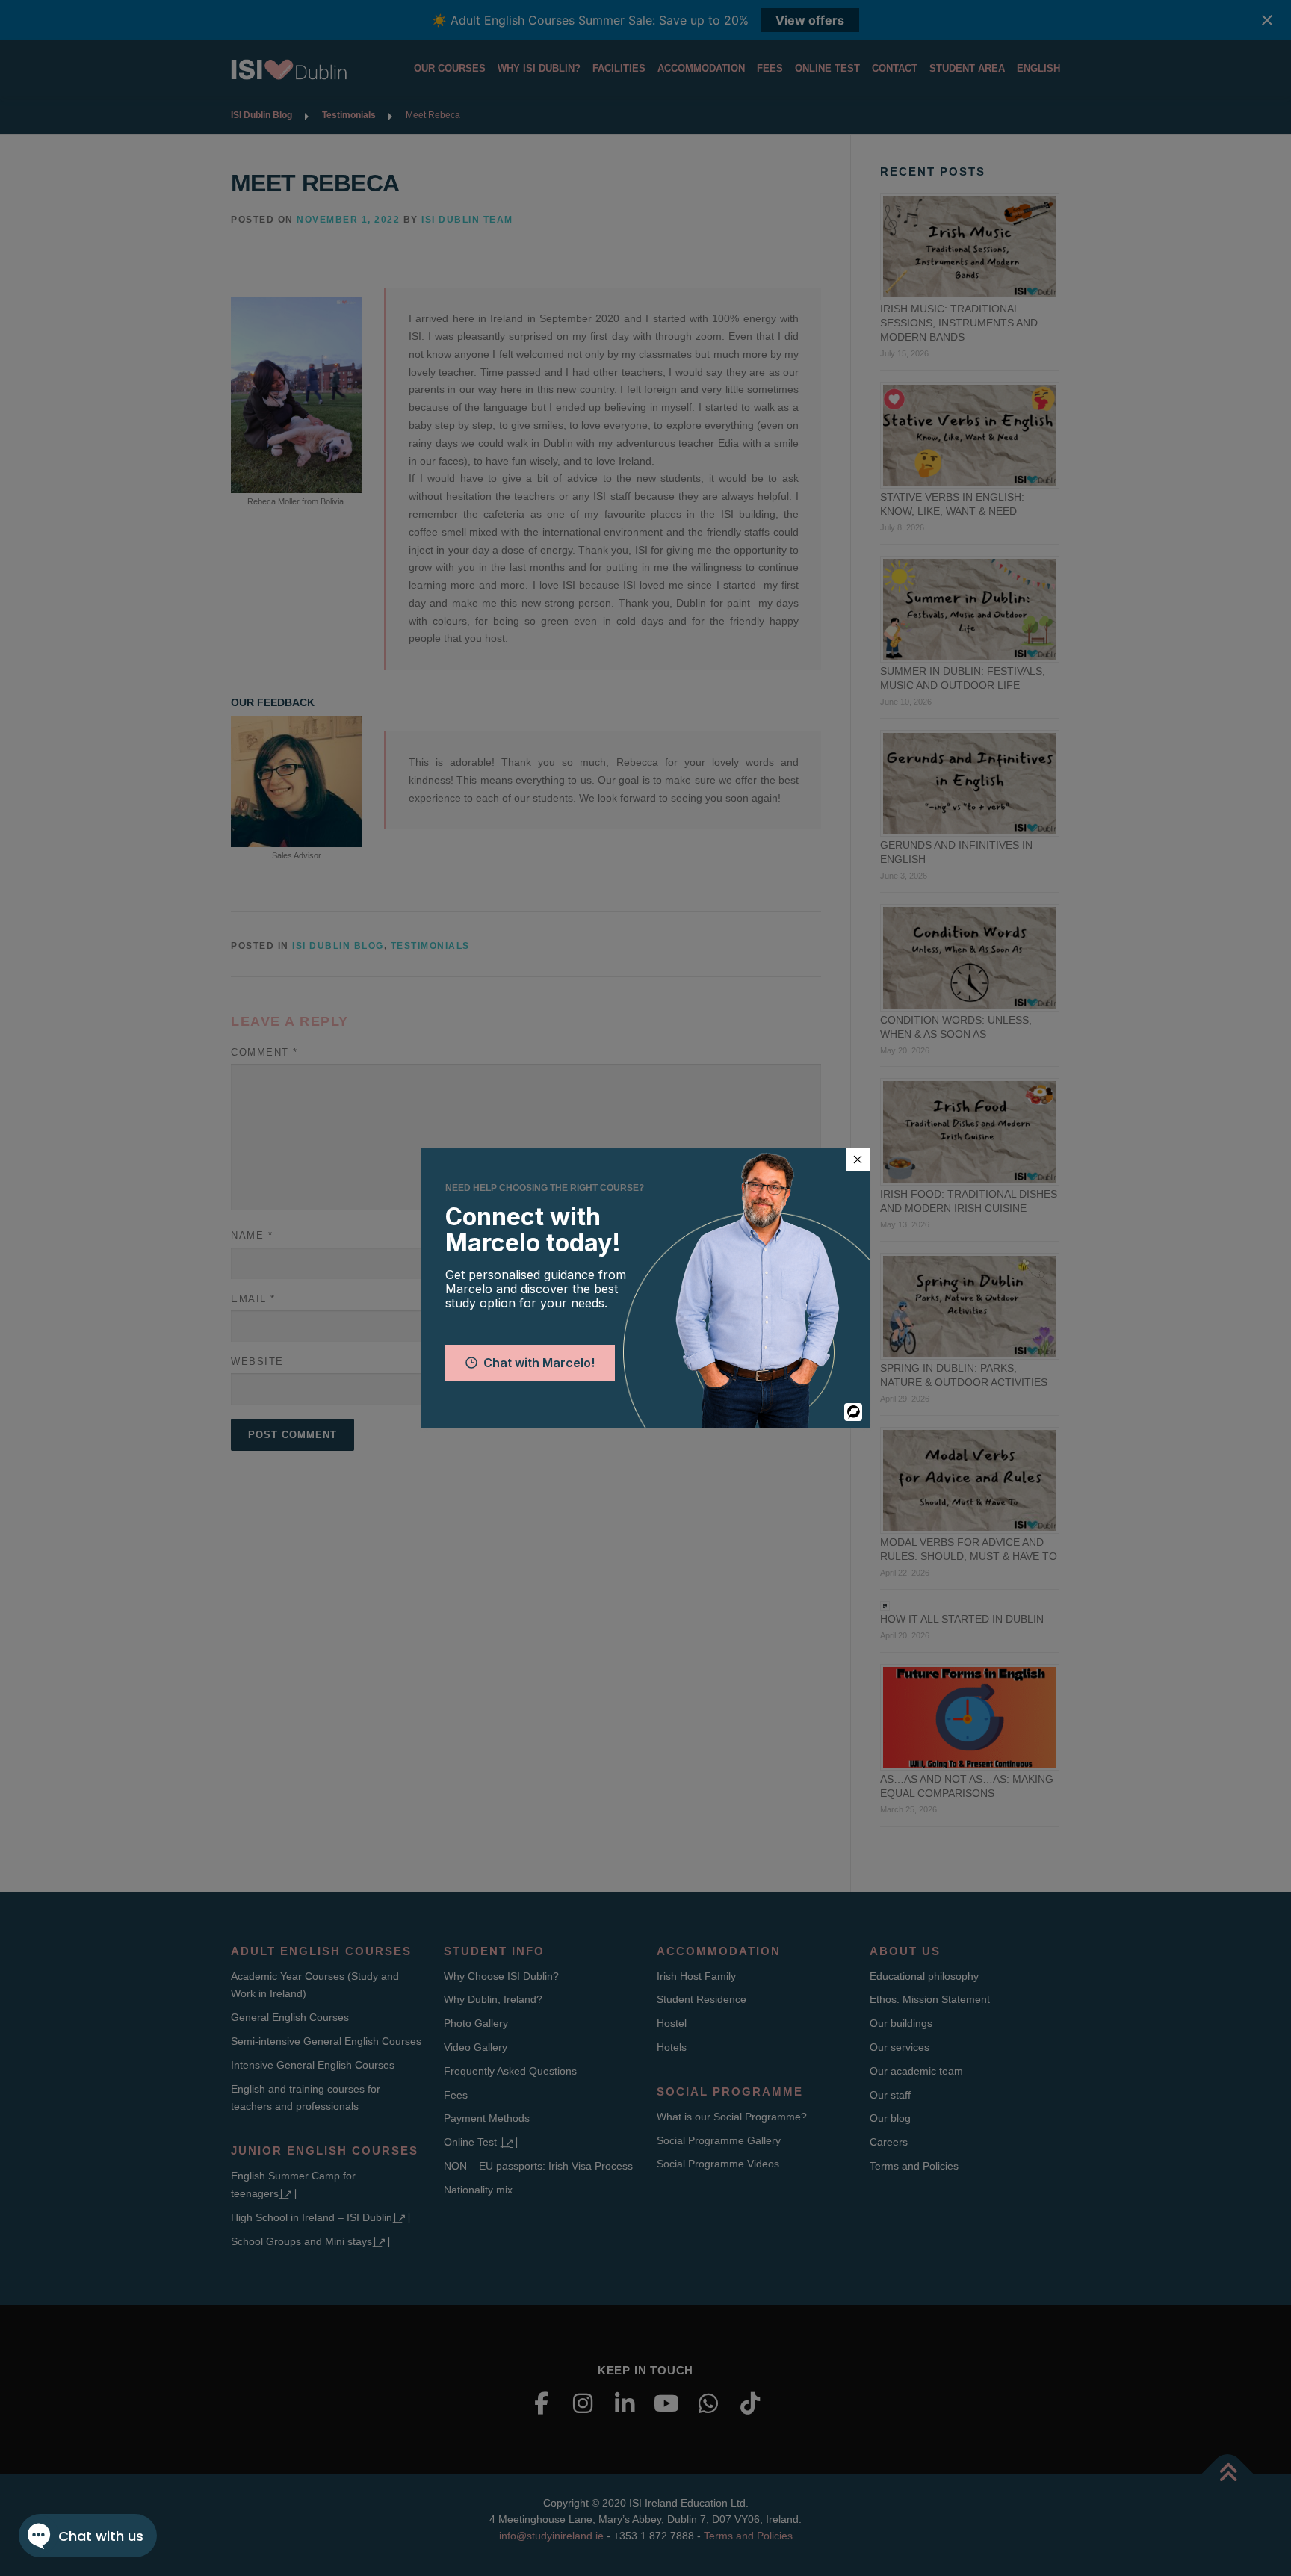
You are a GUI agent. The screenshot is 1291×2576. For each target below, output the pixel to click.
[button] (858, 1159)
